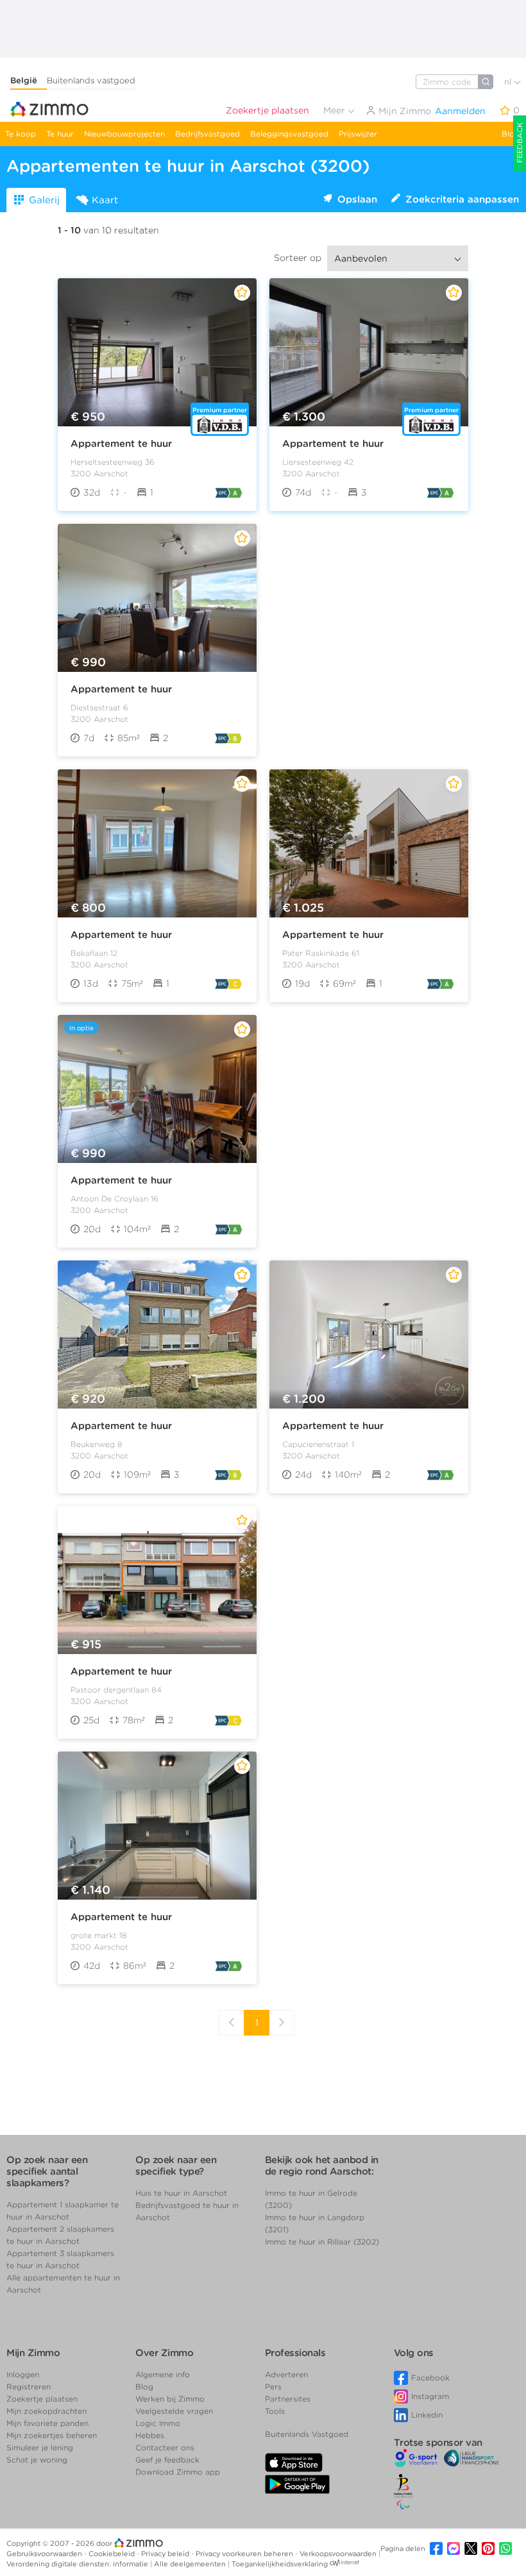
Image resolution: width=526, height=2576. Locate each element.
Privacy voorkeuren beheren (245, 2554)
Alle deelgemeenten (191, 2564)
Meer (335, 110)
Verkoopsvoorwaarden (339, 2554)
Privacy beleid (166, 2554)
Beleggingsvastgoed (289, 134)
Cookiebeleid (113, 2554)
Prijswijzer (358, 134)
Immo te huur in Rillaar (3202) (322, 2242)
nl (509, 82)
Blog (511, 134)
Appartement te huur (121, 444)
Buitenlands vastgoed (91, 80)
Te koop (21, 134)
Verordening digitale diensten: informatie (78, 2564)
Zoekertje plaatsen (267, 110)
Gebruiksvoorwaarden (45, 2554)
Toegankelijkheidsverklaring (280, 2564)
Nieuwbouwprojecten (124, 134)
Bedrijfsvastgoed (208, 134)
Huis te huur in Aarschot (181, 2193)
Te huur (60, 134)
